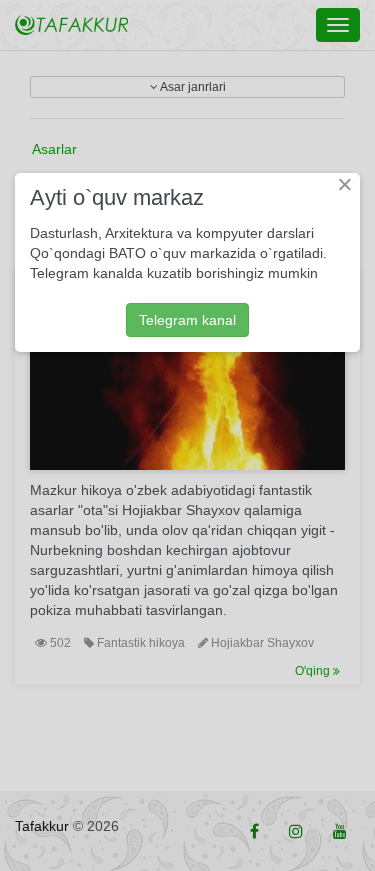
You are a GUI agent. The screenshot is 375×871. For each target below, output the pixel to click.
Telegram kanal (187, 320)
